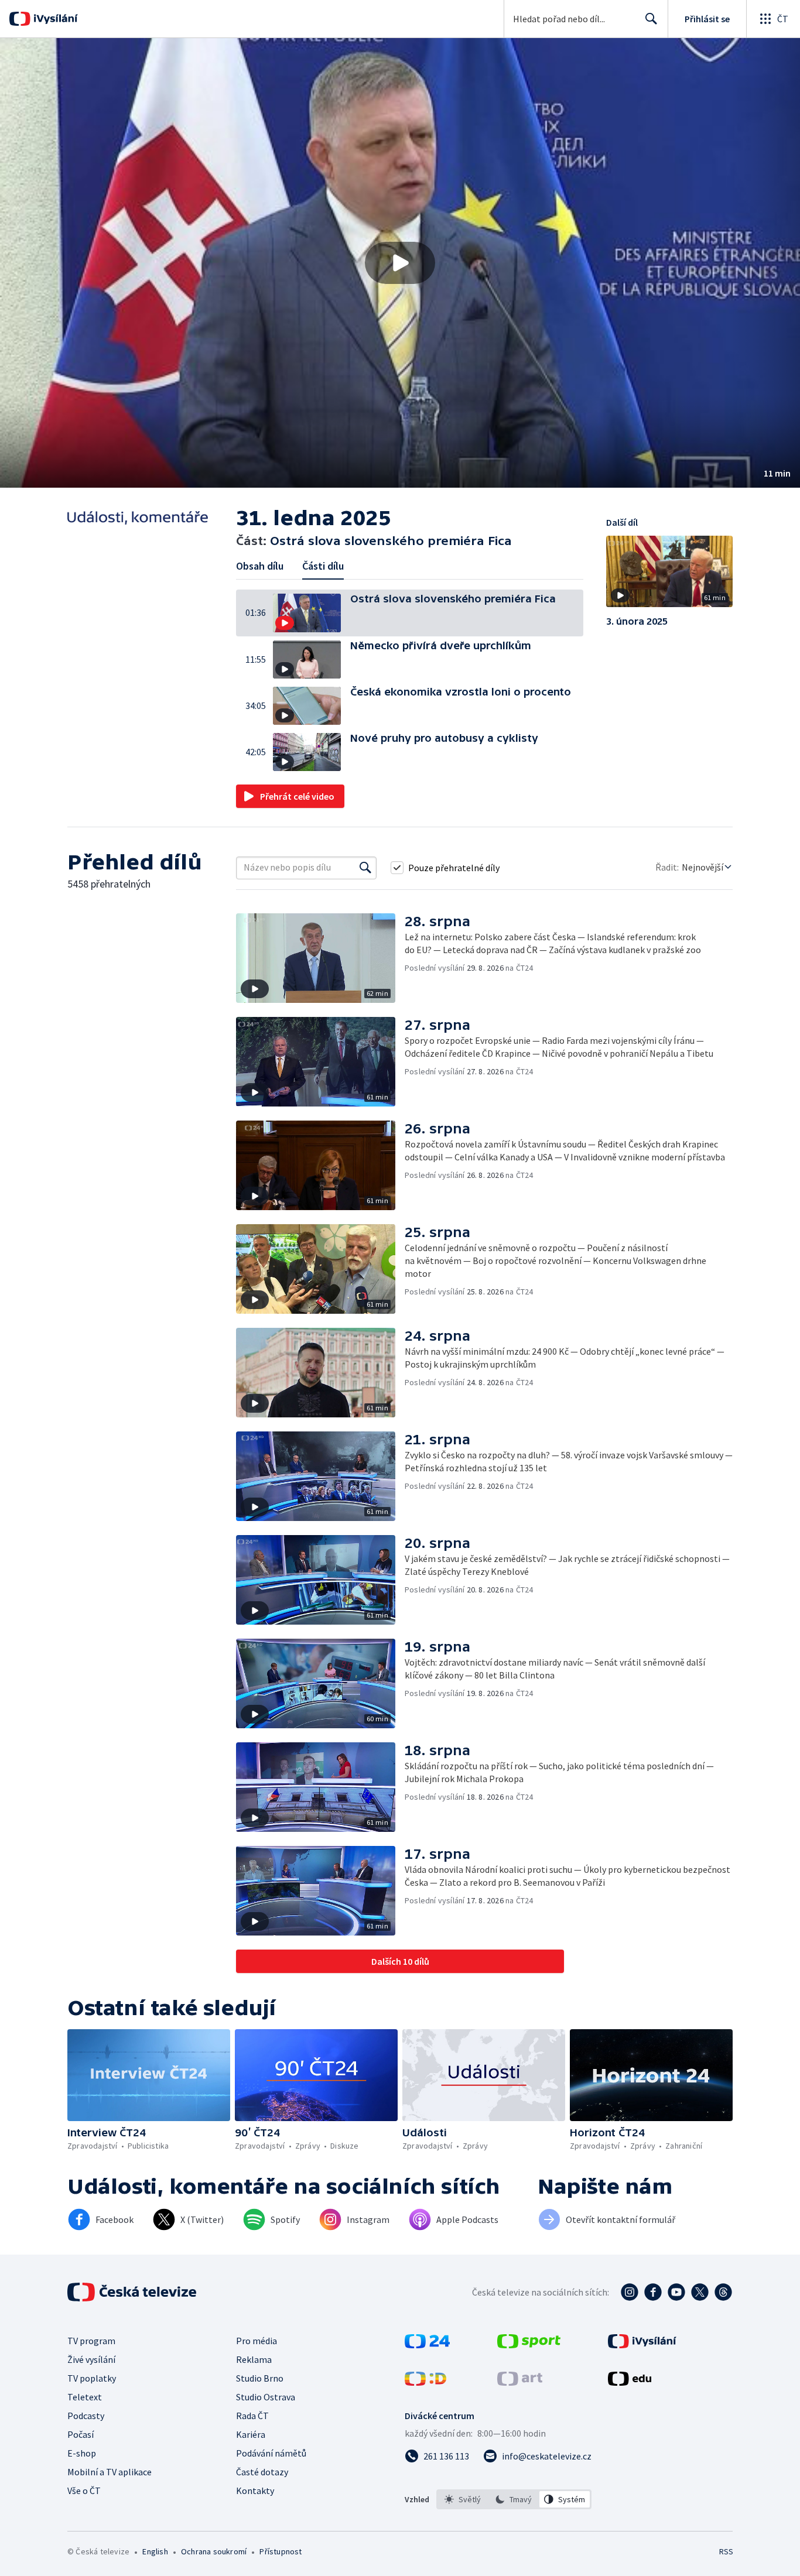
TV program (91, 2341)
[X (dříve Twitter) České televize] (700, 2292)
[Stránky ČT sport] (529, 2345)
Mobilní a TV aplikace (110, 2472)
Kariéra (251, 2434)
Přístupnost (281, 2551)
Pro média (257, 2341)
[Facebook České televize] (653, 2292)
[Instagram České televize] (630, 2292)
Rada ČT (252, 2416)
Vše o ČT (84, 2491)
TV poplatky (92, 2378)
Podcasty (86, 2416)
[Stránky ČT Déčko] (425, 2382)
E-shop (82, 2453)
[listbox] (514, 2499)
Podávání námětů (271, 2453)
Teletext (85, 2397)
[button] (400, 263)
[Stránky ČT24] (427, 2345)
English (155, 2551)
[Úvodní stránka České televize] (133, 2292)
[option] (463, 2499)
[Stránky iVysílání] (642, 2345)
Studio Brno (260, 2378)
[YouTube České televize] (676, 2292)
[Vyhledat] (365, 868)
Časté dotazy (262, 2472)
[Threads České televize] (723, 2292)
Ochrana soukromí (214, 2551)
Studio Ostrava (266, 2397)
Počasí (81, 2434)
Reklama (254, 2359)
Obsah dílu (260, 566)
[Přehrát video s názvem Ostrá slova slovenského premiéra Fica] (400, 263)
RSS (726, 2551)
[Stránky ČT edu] (630, 2382)
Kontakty (255, 2491)
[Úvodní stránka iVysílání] (54, 19)
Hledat (651, 19)
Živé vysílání (91, 2359)
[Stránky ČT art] (520, 2382)
